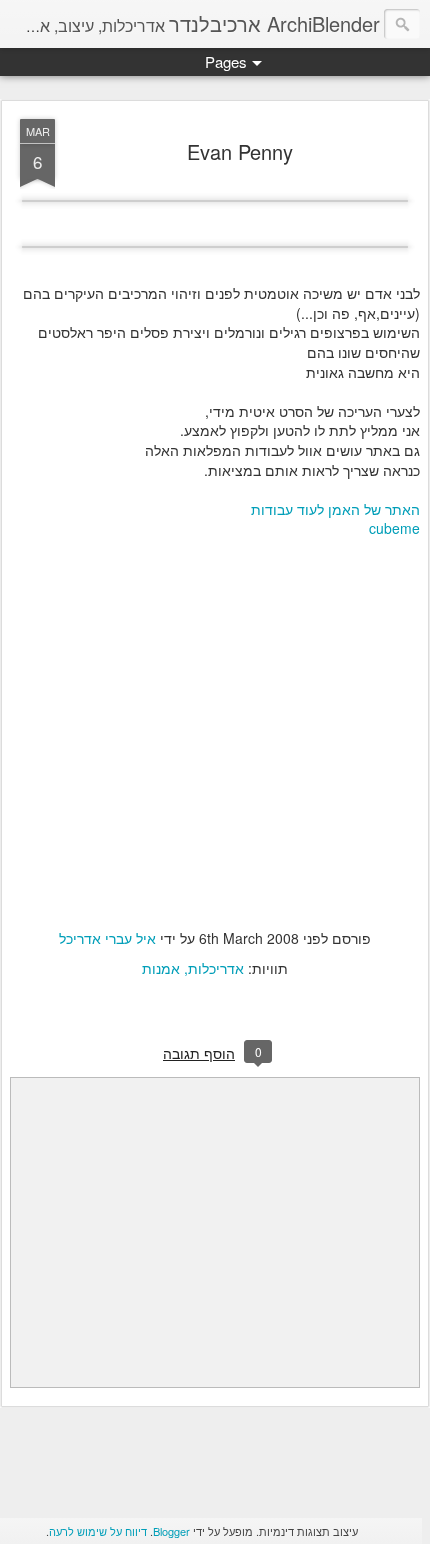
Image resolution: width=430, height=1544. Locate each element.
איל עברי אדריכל (107, 938)
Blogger (171, 1531)
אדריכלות (216, 968)
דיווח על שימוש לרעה (98, 1531)
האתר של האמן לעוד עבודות (335, 509)
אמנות (161, 968)
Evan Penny (240, 151)
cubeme (394, 528)
